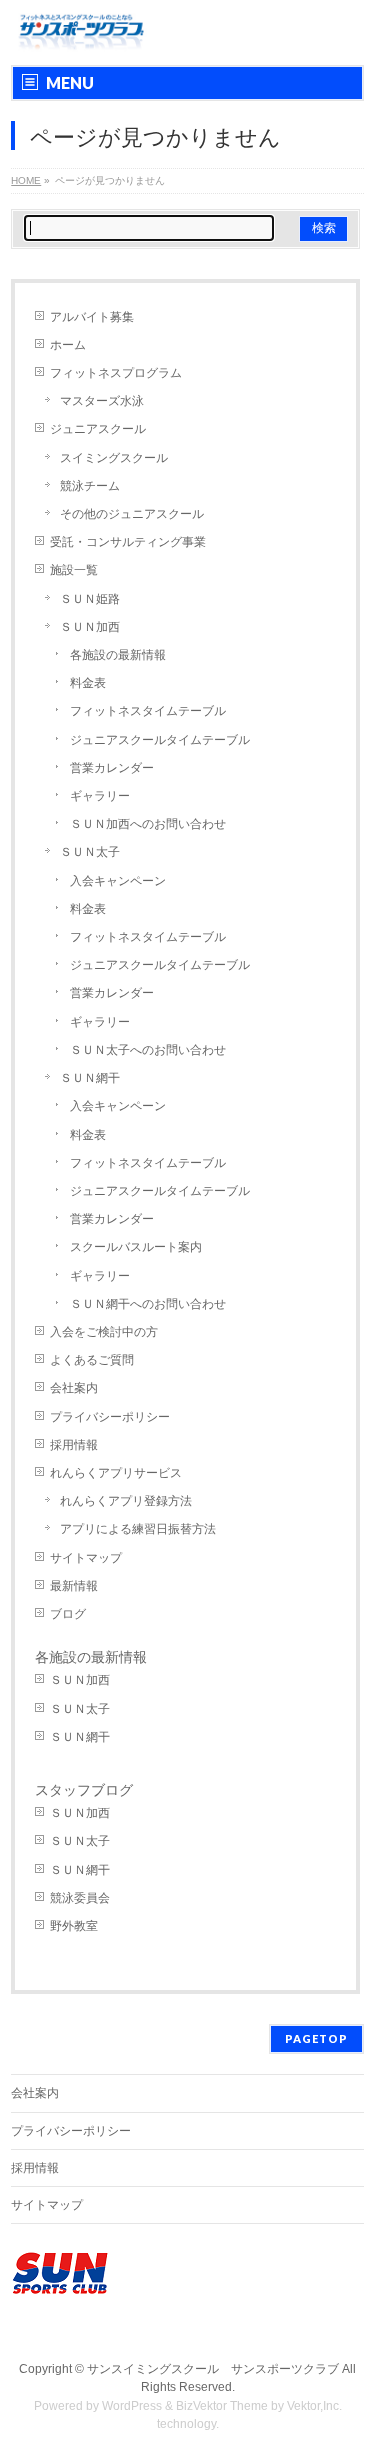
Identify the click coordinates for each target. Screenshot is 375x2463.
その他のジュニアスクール (132, 514)
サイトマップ (86, 1558)
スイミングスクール (114, 458)
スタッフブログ (84, 1790)
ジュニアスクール (98, 429)
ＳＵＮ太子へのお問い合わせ (148, 1050)
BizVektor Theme (222, 2406)
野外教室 (74, 1926)
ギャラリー (100, 796)
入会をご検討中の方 (104, 1332)
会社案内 (74, 1388)
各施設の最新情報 (118, 655)
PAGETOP (316, 2038)
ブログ (68, 1614)
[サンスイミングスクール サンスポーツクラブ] (81, 32)
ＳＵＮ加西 (90, 627)
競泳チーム (90, 486)
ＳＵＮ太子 (90, 852)
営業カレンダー (112, 768)
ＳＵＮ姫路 (90, 599)
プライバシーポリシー (110, 1417)
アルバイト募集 (92, 317)
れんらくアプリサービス (116, 1473)
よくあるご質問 (92, 1360)
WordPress (132, 2406)
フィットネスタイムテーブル (148, 711)
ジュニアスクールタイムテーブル (160, 740)
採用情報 (74, 1445)
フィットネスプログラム (116, 373)
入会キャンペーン (118, 881)
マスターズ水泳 (102, 401)
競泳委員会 (80, 1898)
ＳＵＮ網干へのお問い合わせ (148, 1304)
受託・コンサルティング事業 (128, 542)
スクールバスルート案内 (136, 1247)
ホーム (68, 345)
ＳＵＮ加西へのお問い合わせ (148, 824)
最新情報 (74, 1586)
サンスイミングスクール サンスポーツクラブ (213, 2369)
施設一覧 (74, 570)
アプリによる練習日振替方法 (138, 1529)
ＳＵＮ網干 (90, 1078)
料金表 (88, 683)
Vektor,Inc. (314, 2406)
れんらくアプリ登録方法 (126, 1501)
